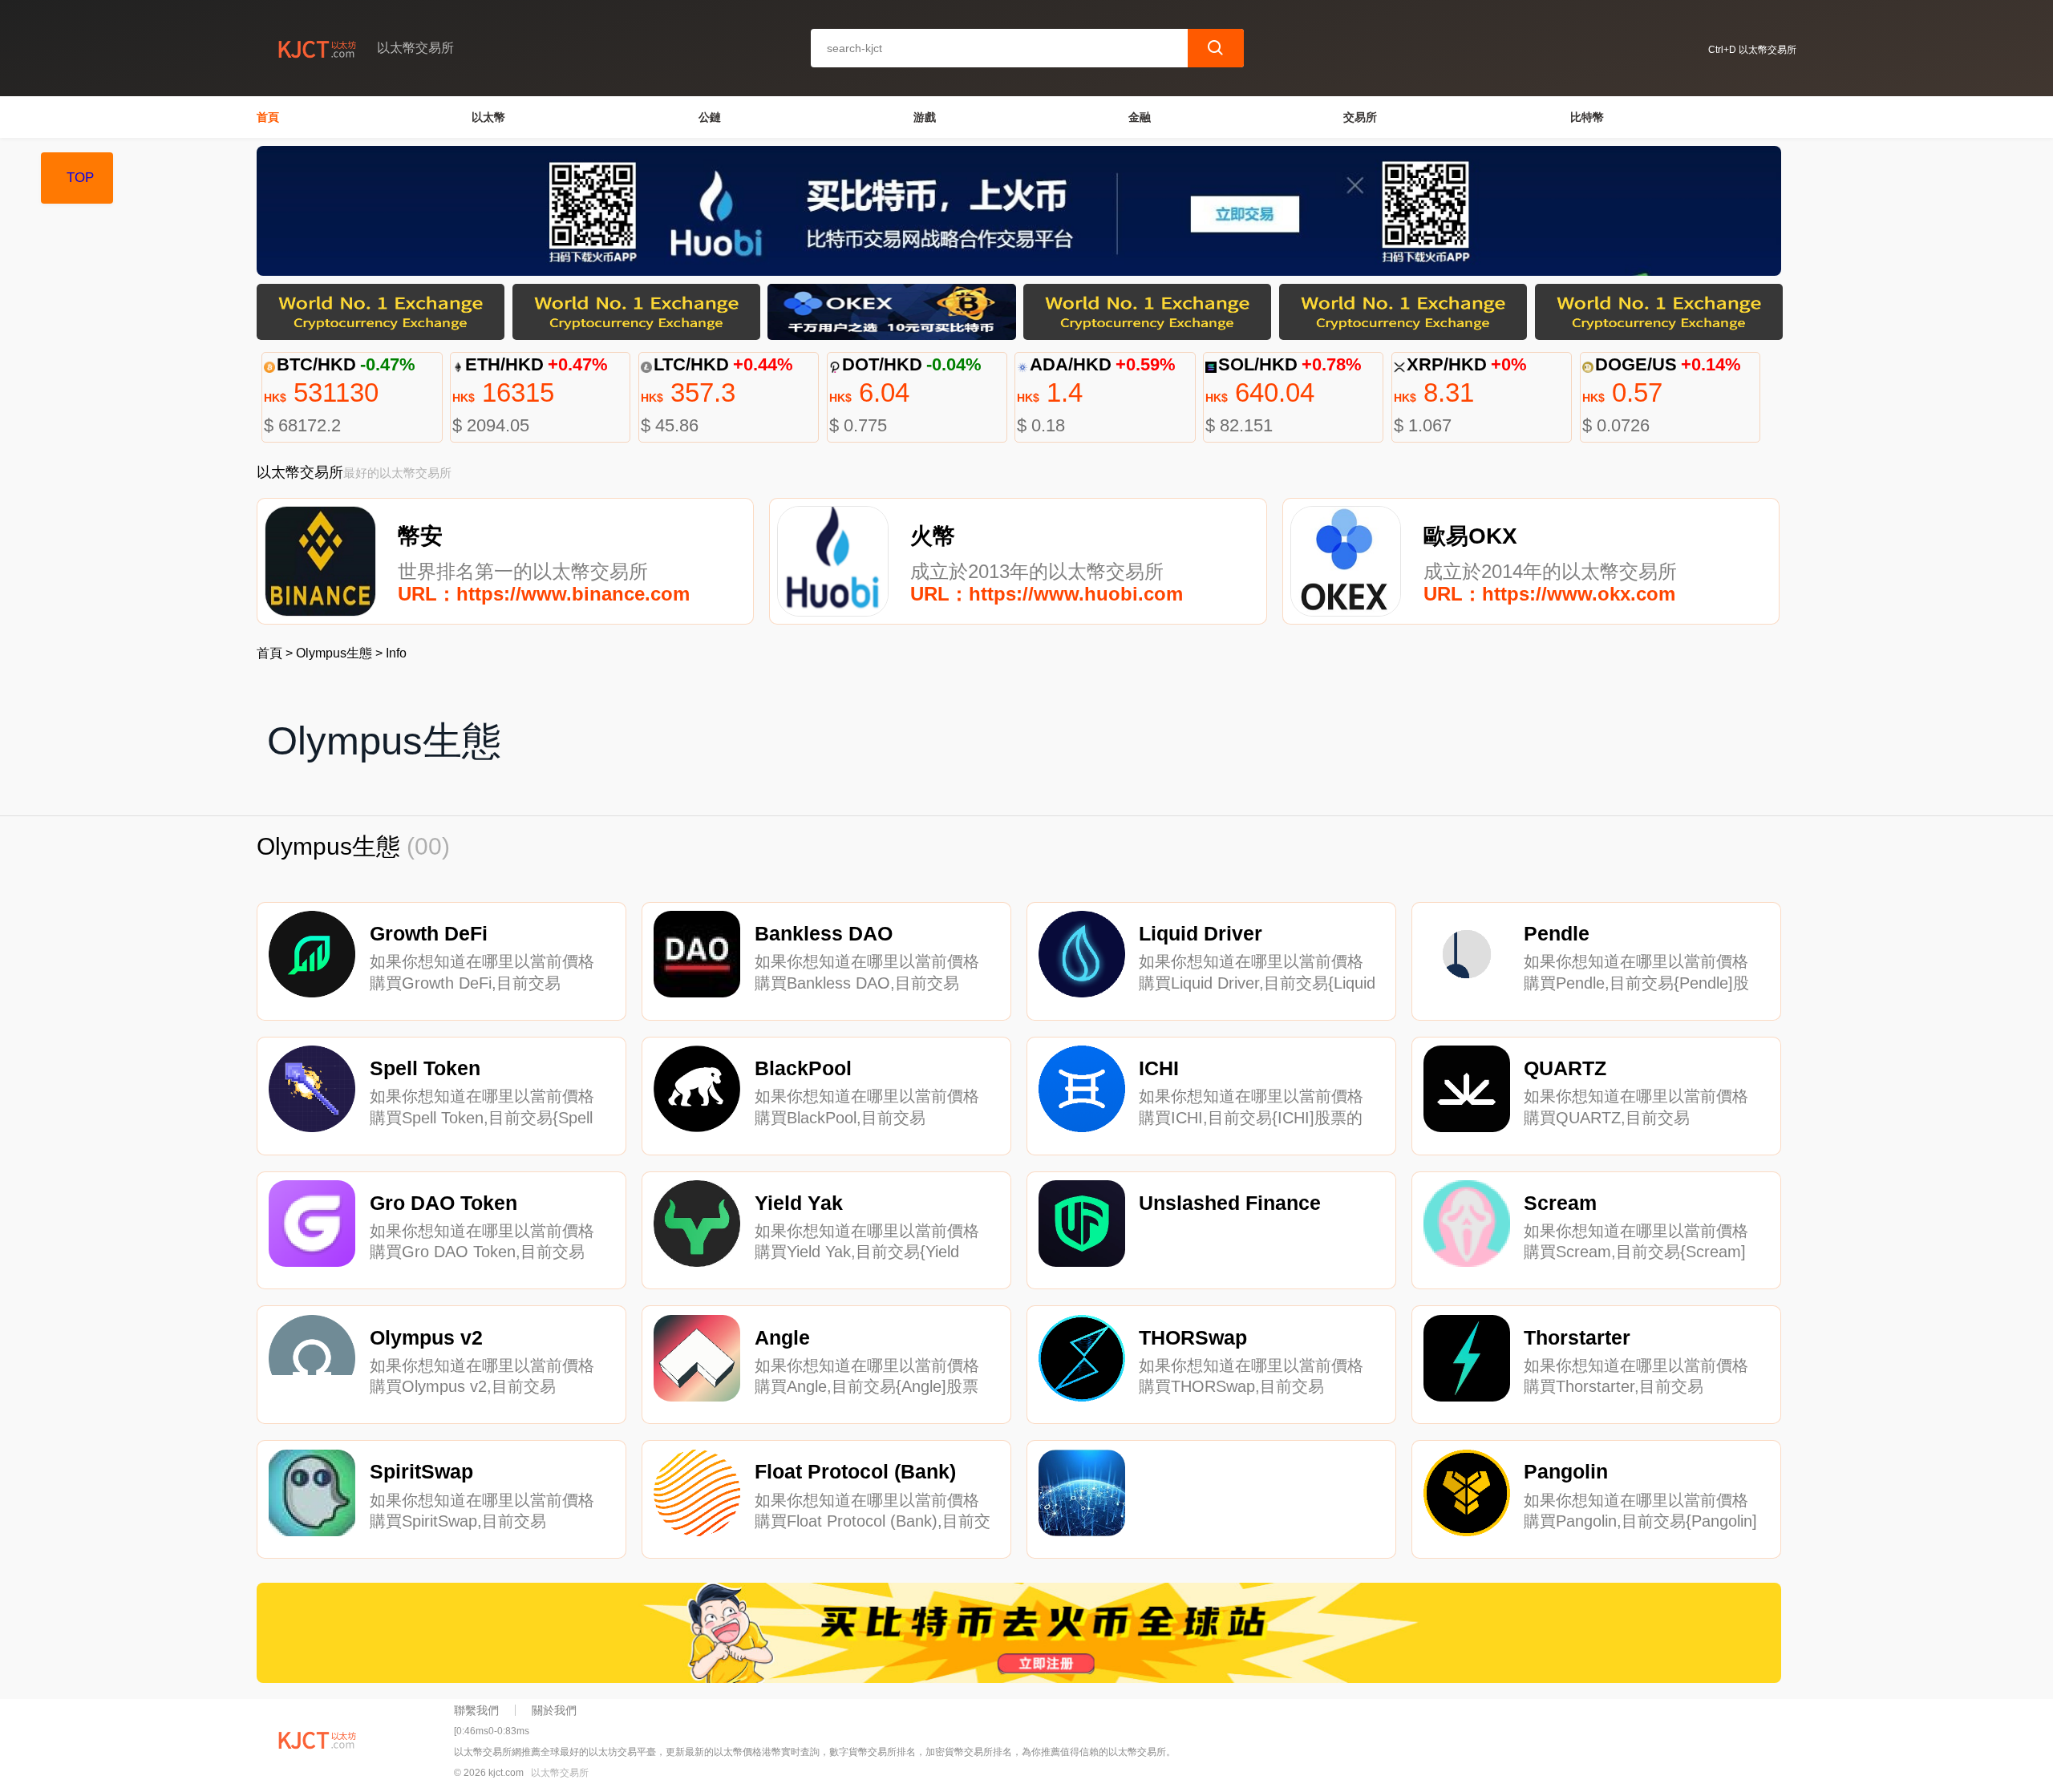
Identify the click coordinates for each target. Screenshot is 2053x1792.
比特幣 (1587, 117)
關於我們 (554, 1710)
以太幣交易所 (560, 1773)
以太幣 (488, 117)
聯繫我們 (476, 1710)
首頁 (268, 117)
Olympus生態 (334, 653)
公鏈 (710, 117)
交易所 (1360, 117)
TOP (80, 178)
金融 (1140, 117)
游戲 (925, 117)
